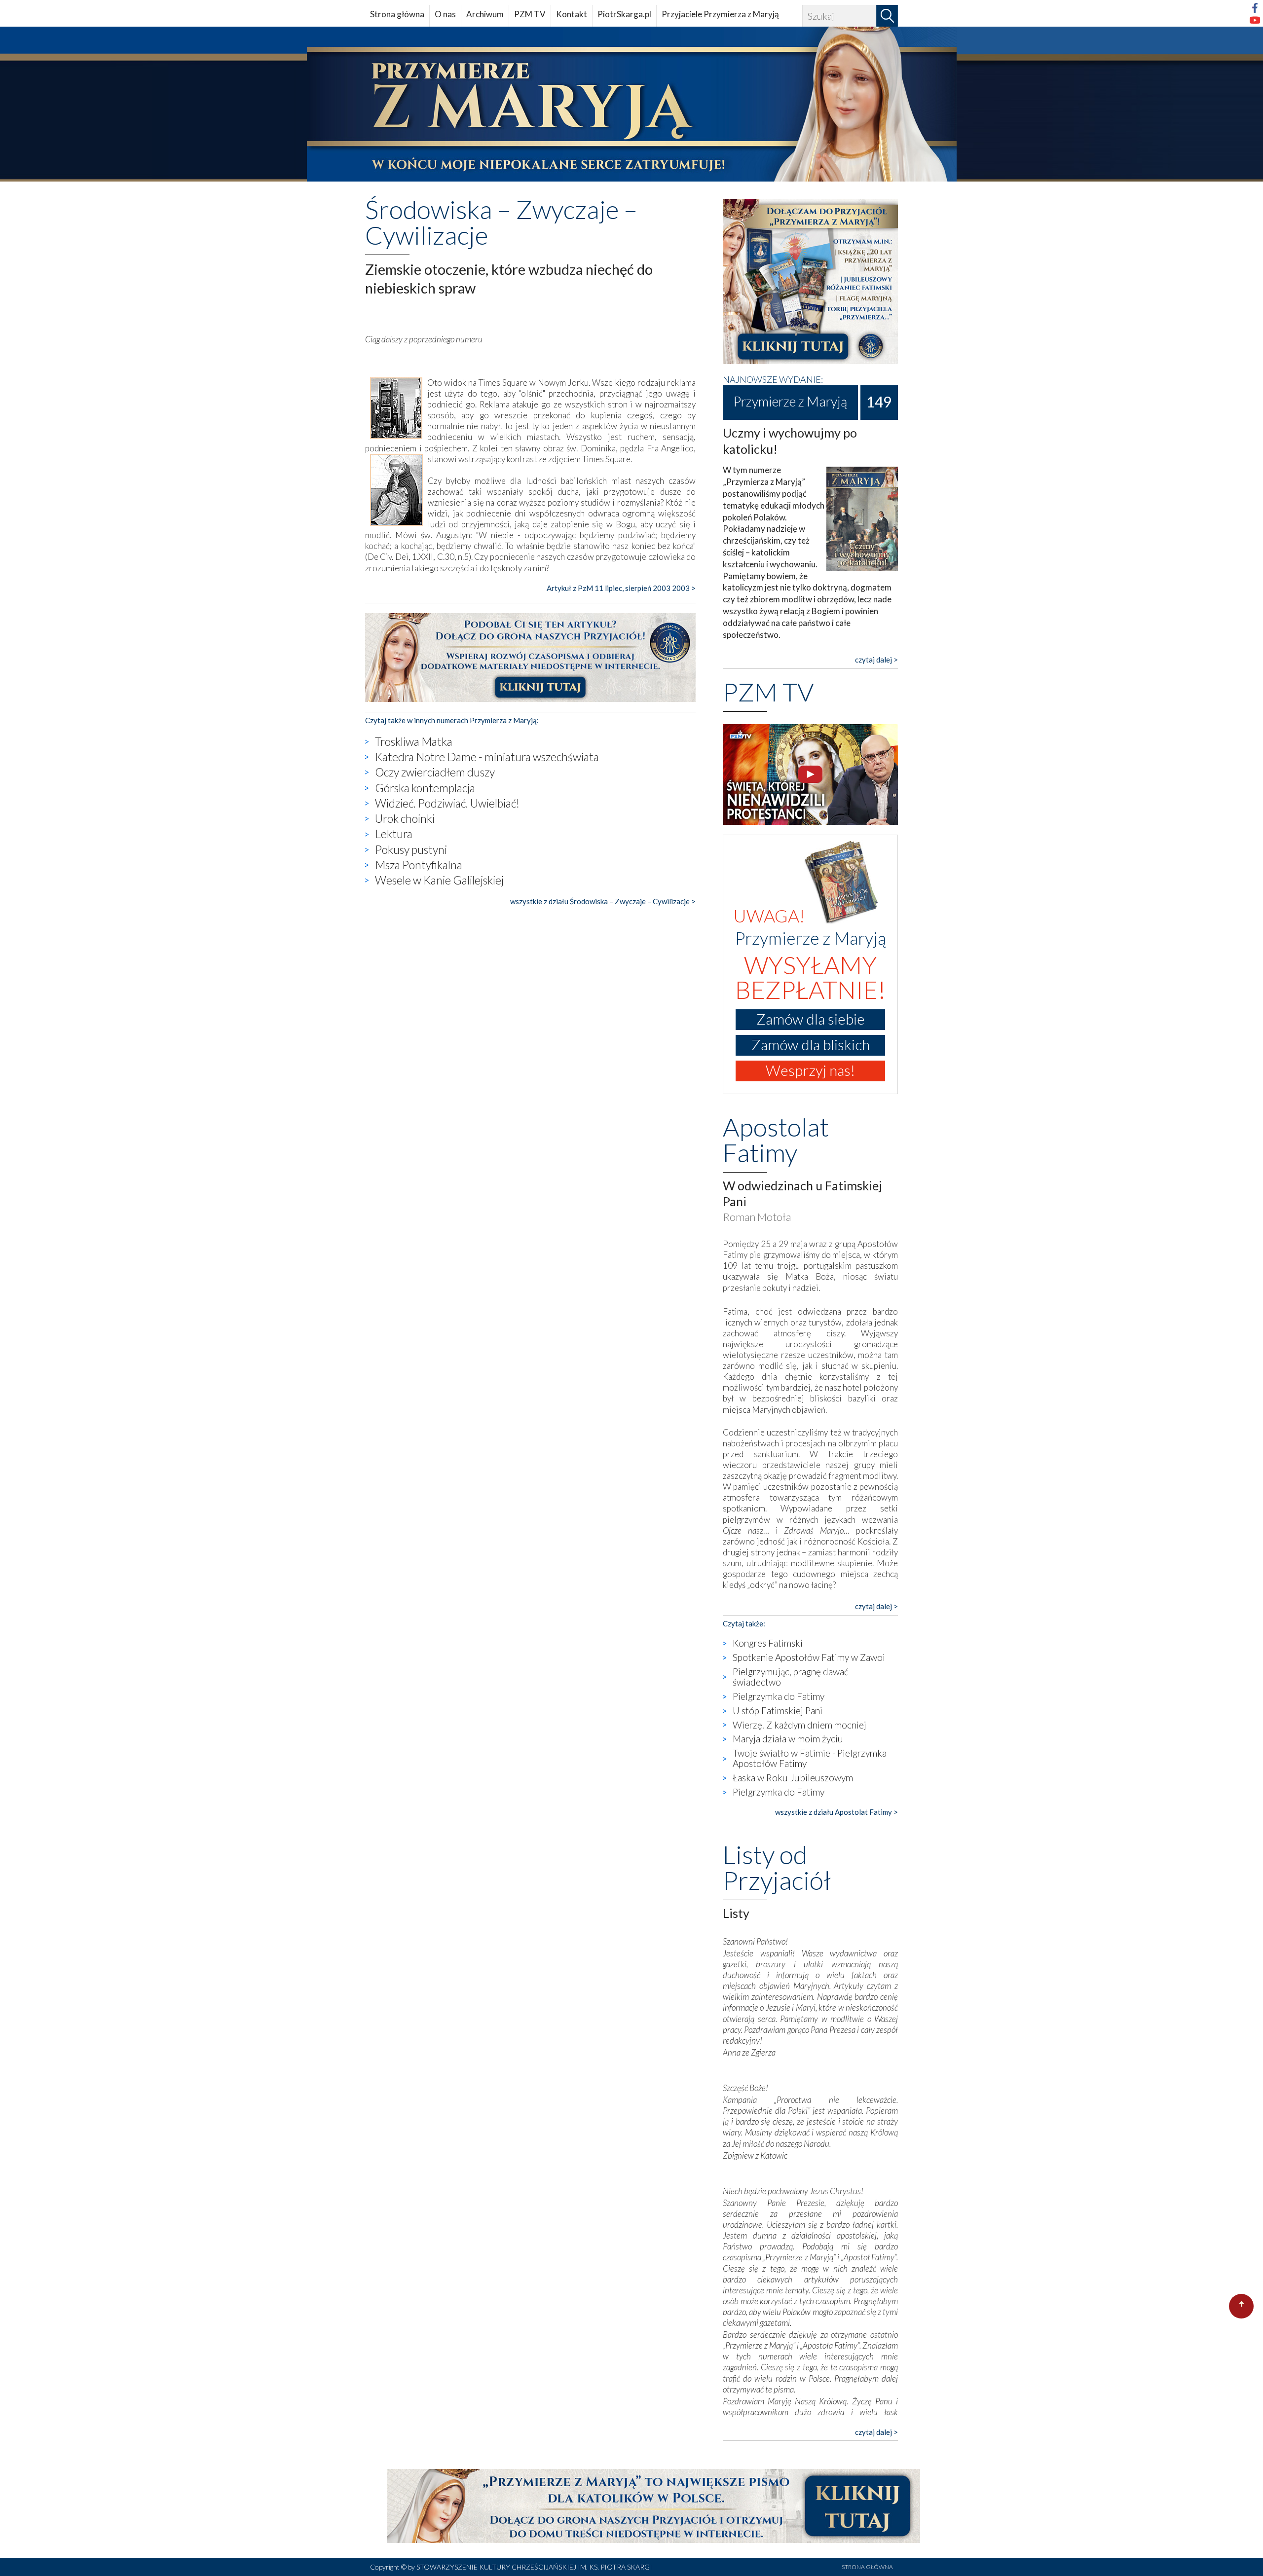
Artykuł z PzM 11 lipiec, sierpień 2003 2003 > (621, 588)
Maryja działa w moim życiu (788, 1739)
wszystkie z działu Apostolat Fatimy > (836, 1812)
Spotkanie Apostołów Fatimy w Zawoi (809, 1657)
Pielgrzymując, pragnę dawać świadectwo (791, 1677)
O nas (445, 14)
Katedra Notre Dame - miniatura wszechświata (487, 757)
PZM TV (530, 14)
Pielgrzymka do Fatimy (779, 1696)
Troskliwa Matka (414, 741)
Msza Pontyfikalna (419, 865)
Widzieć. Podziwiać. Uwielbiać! (447, 803)
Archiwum (485, 14)
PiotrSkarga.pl (624, 14)
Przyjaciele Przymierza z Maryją (720, 14)
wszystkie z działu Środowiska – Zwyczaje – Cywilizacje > (603, 901)
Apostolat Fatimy (776, 1140)
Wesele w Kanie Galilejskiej (439, 880)
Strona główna (397, 14)
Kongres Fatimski (768, 1643)
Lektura (394, 834)
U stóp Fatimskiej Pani (778, 1711)
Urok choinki (405, 818)
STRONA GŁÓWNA (867, 2567)
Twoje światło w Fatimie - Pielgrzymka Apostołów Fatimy (810, 1758)
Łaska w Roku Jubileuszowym (793, 1778)
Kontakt (572, 14)
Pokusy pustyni (411, 849)
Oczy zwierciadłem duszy (435, 772)
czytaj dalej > (876, 660)
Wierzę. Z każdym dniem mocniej (799, 1725)
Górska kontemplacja (425, 788)
